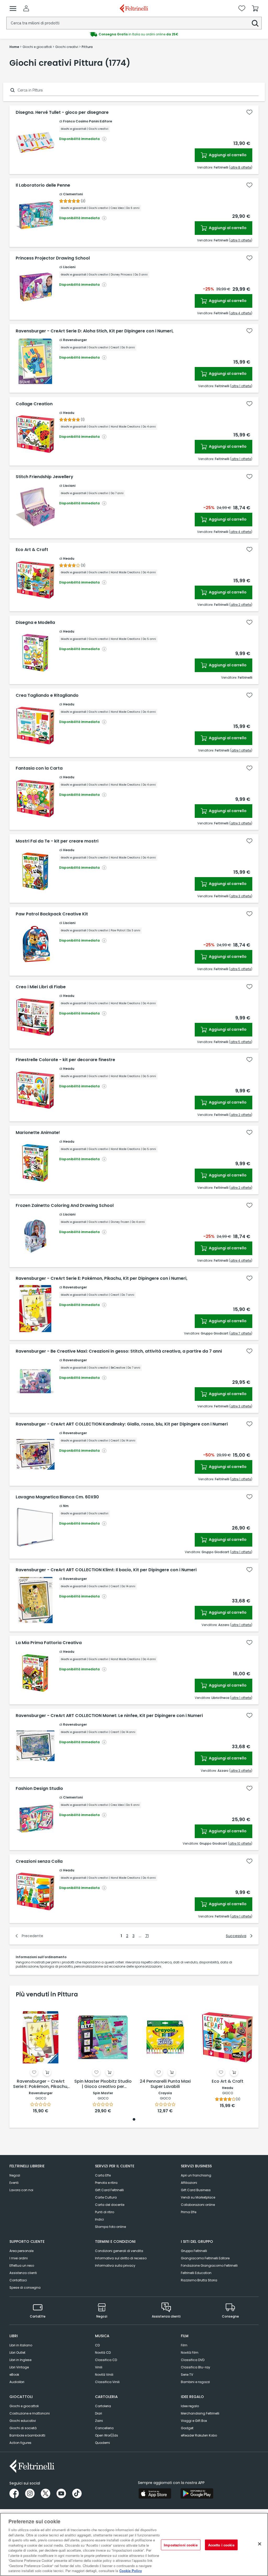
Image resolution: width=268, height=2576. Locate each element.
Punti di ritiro (105, 2212)
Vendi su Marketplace (198, 2197)
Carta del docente (110, 2205)
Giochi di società (23, 2428)
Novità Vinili (104, 2375)
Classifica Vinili (107, 2382)
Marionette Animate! (38, 1133)
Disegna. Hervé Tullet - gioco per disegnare (62, 112)
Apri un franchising (196, 2175)
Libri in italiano (21, 2345)
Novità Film (190, 2353)
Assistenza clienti (23, 2273)
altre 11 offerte (241, 240)
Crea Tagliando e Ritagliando (47, 695)
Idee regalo (190, 2406)
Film (184, 2345)
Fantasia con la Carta (39, 768)
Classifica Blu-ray (196, 2367)
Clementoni (73, 194)
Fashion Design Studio (39, 1789)
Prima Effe (189, 2212)
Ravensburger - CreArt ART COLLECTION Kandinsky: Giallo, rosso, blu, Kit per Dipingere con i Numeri (122, 1424)
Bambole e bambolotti (27, 2435)
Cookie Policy (131, 2571)
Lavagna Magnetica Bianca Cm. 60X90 (57, 1497)
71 (147, 1936)
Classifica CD (106, 2360)
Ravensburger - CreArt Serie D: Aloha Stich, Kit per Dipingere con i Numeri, (95, 331)
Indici (99, 2219)
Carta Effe (103, 2175)
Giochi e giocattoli (24, 2406)
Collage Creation (34, 404)
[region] (134, 2544)
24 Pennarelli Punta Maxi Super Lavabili (165, 2084)
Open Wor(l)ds (107, 2435)
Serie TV (187, 2375)
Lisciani (69, 267)
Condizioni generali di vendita (119, 2251)
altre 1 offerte (241, 386)
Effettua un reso (22, 2266)
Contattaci (18, 2280)
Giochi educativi (23, 2421)
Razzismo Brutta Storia (199, 2280)
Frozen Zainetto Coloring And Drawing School (65, 1206)
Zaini (99, 2421)
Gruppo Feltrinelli (194, 2251)
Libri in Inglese (20, 2360)
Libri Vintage (19, 2367)
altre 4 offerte (241, 313)
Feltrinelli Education (196, 2273)
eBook (14, 2375)
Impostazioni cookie (181, 2545)
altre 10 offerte (240, 1843)
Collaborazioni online (198, 2205)
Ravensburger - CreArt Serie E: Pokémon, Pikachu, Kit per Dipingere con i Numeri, (102, 1278)
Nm (66, 1506)
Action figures (20, 2443)
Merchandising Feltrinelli (200, 2413)
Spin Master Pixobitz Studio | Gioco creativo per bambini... (103, 2084)
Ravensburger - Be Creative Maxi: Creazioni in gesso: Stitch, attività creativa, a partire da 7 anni (119, 1351)
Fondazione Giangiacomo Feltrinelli (209, 2266)
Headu (69, 413)
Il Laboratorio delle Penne (43, 185)
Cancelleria (104, 2428)
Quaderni (102, 2443)
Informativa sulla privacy (115, 2266)
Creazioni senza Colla (39, 1861)
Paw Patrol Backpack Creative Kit (52, 914)
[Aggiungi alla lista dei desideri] (249, 112)
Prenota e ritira (106, 2183)
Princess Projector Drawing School (53, 258)
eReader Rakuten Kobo (199, 2435)
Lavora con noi (21, 2190)
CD (97, 2345)
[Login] (26, 8)
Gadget (187, 2428)
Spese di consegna (25, 2288)
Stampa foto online (110, 2227)
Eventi (14, 2183)
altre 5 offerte (241, 969)
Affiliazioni (189, 2183)
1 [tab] (134, 2120)
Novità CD (103, 2353)
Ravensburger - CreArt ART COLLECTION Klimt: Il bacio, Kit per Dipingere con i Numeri (106, 1570)
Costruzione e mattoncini (30, 2413)
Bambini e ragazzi (195, 2382)
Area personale (21, 2251)
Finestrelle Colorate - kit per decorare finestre (65, 1060)
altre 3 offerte (241, 823)
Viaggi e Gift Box (194, 2421)
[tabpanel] (41, 2058)
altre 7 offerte (241, 1333)
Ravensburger (75, 340)
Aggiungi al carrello (227, 155)
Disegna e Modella (35, 623)
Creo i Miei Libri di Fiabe (41, 987)
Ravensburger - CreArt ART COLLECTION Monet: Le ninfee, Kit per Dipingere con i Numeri (109, 1716)
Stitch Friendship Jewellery (44, 477)
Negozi (15, 2175)
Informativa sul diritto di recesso (121, 2258)
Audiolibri (17, 2382)
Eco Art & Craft (32, 550)
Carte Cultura (106, 2197)
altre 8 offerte (241, 167)
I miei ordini (19, 2258)
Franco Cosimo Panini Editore (88, 121)
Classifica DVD (193, 2360)
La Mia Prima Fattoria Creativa (49, 1643)
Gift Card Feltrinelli (109, 2190)
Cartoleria (103, 2406)
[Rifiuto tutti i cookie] (260, 2544)
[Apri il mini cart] (255, 8)
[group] (134, 34)
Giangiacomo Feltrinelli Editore (205, 2258)
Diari (99, 2413)
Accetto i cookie (221, 2545)
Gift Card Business (196, 2190)
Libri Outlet (17, 2353)
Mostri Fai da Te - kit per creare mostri (57, 841)
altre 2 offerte (241, 605)
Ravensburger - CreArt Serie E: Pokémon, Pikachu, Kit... (41, 2084)
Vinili (99, 2367)
